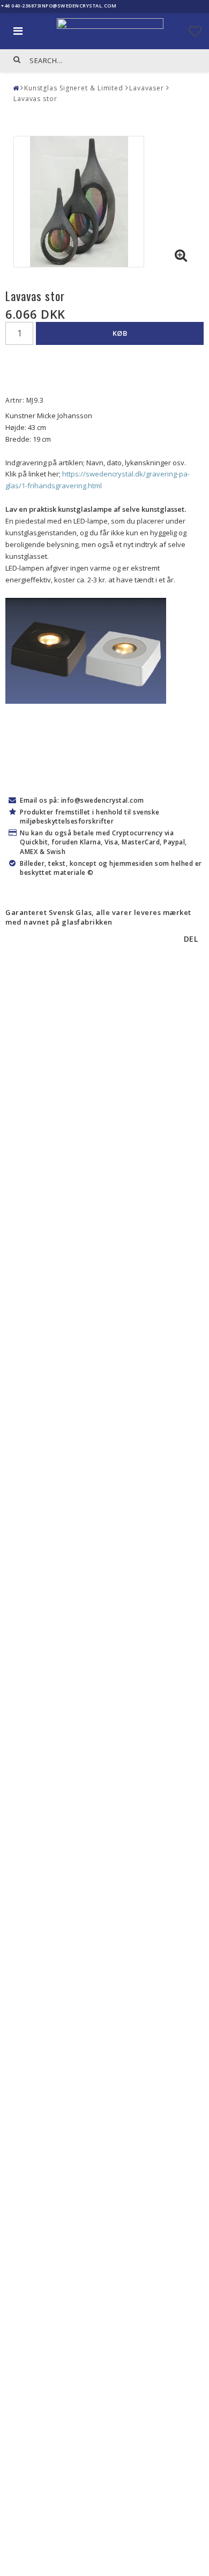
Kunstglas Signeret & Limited (74, 88)
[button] (195, 31)
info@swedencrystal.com (78, 6)
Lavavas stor (35, 99)
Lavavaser (147, 88)
